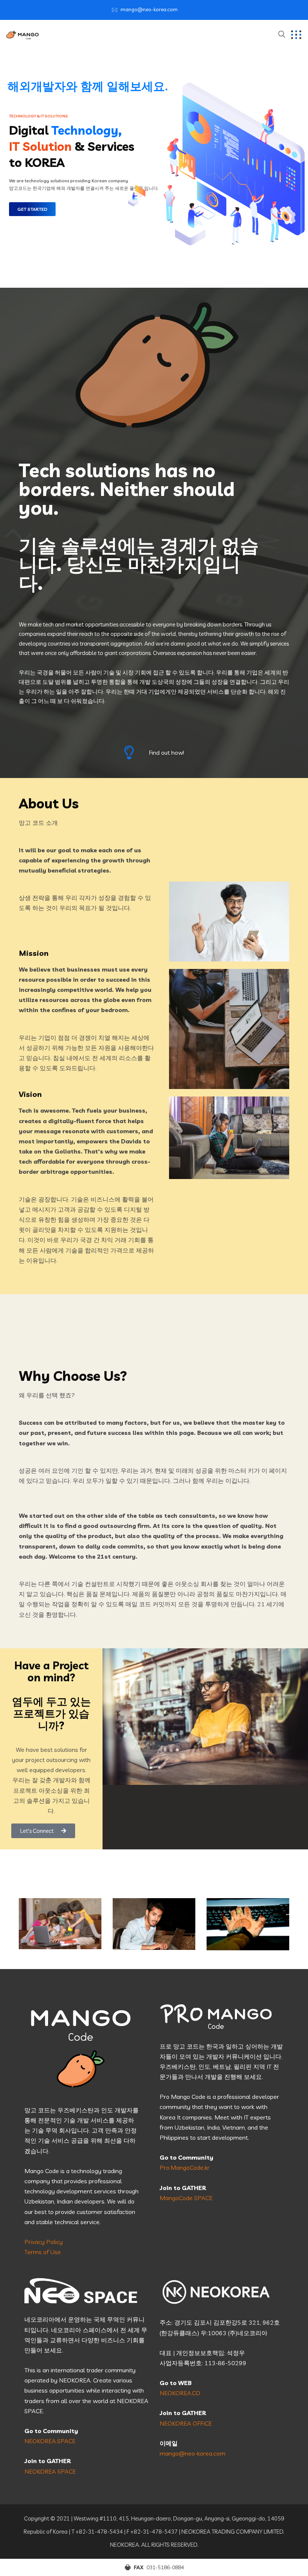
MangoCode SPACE (186, 2198)
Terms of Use (43, 2252)
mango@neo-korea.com (149, 9)
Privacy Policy (44, 2242)
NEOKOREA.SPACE (50, 2441)
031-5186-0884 (165, 2567)
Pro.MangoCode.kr (185, 2167)
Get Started (32, 209)
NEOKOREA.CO (180, 2393)
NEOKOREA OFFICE (186, 2423)
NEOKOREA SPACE (50, 2471)
